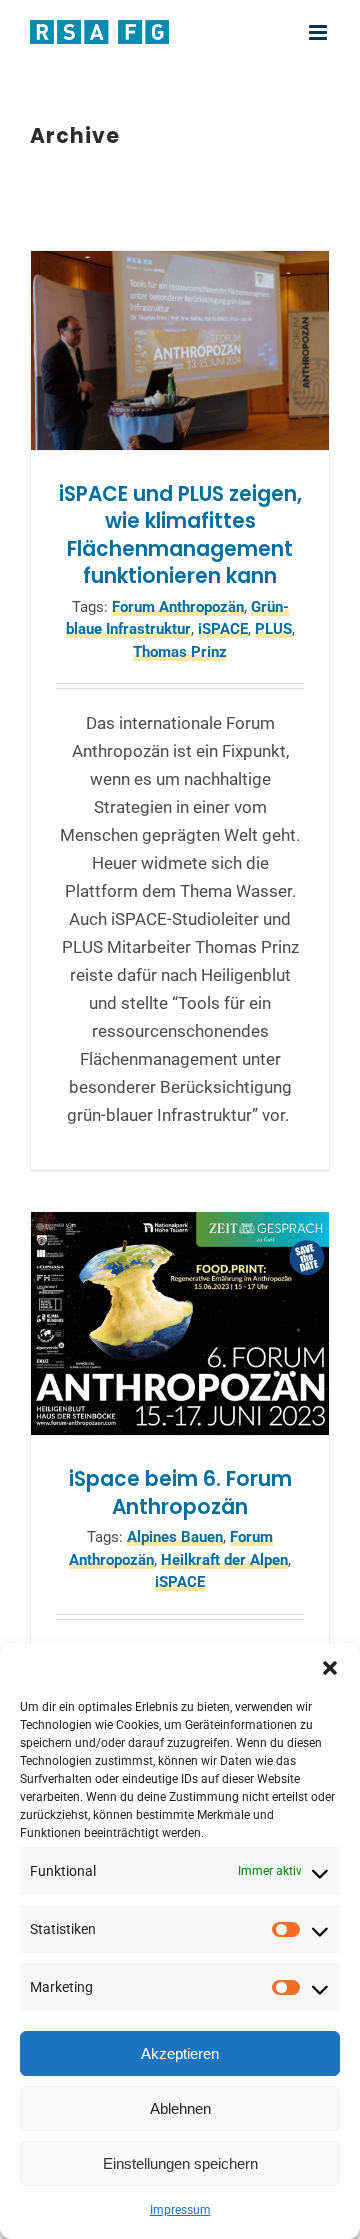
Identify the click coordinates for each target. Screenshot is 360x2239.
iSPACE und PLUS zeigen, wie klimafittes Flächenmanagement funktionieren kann (180, 535)
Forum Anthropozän (178, 607)
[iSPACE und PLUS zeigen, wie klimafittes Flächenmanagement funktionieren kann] (180, 350)
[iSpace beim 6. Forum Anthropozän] (180, 1323)
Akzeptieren (180, 2053)
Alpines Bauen (175, 1537)
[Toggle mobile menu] (319, 32)
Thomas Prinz (180, 652)
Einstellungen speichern (180, 2163)
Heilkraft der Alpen (224, 1560)
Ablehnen (180, 2108)
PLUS (273, 629)
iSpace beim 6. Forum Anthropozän (180, 1493)
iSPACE (223, 629)
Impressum (180, 2210)
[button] (330, 1668)
